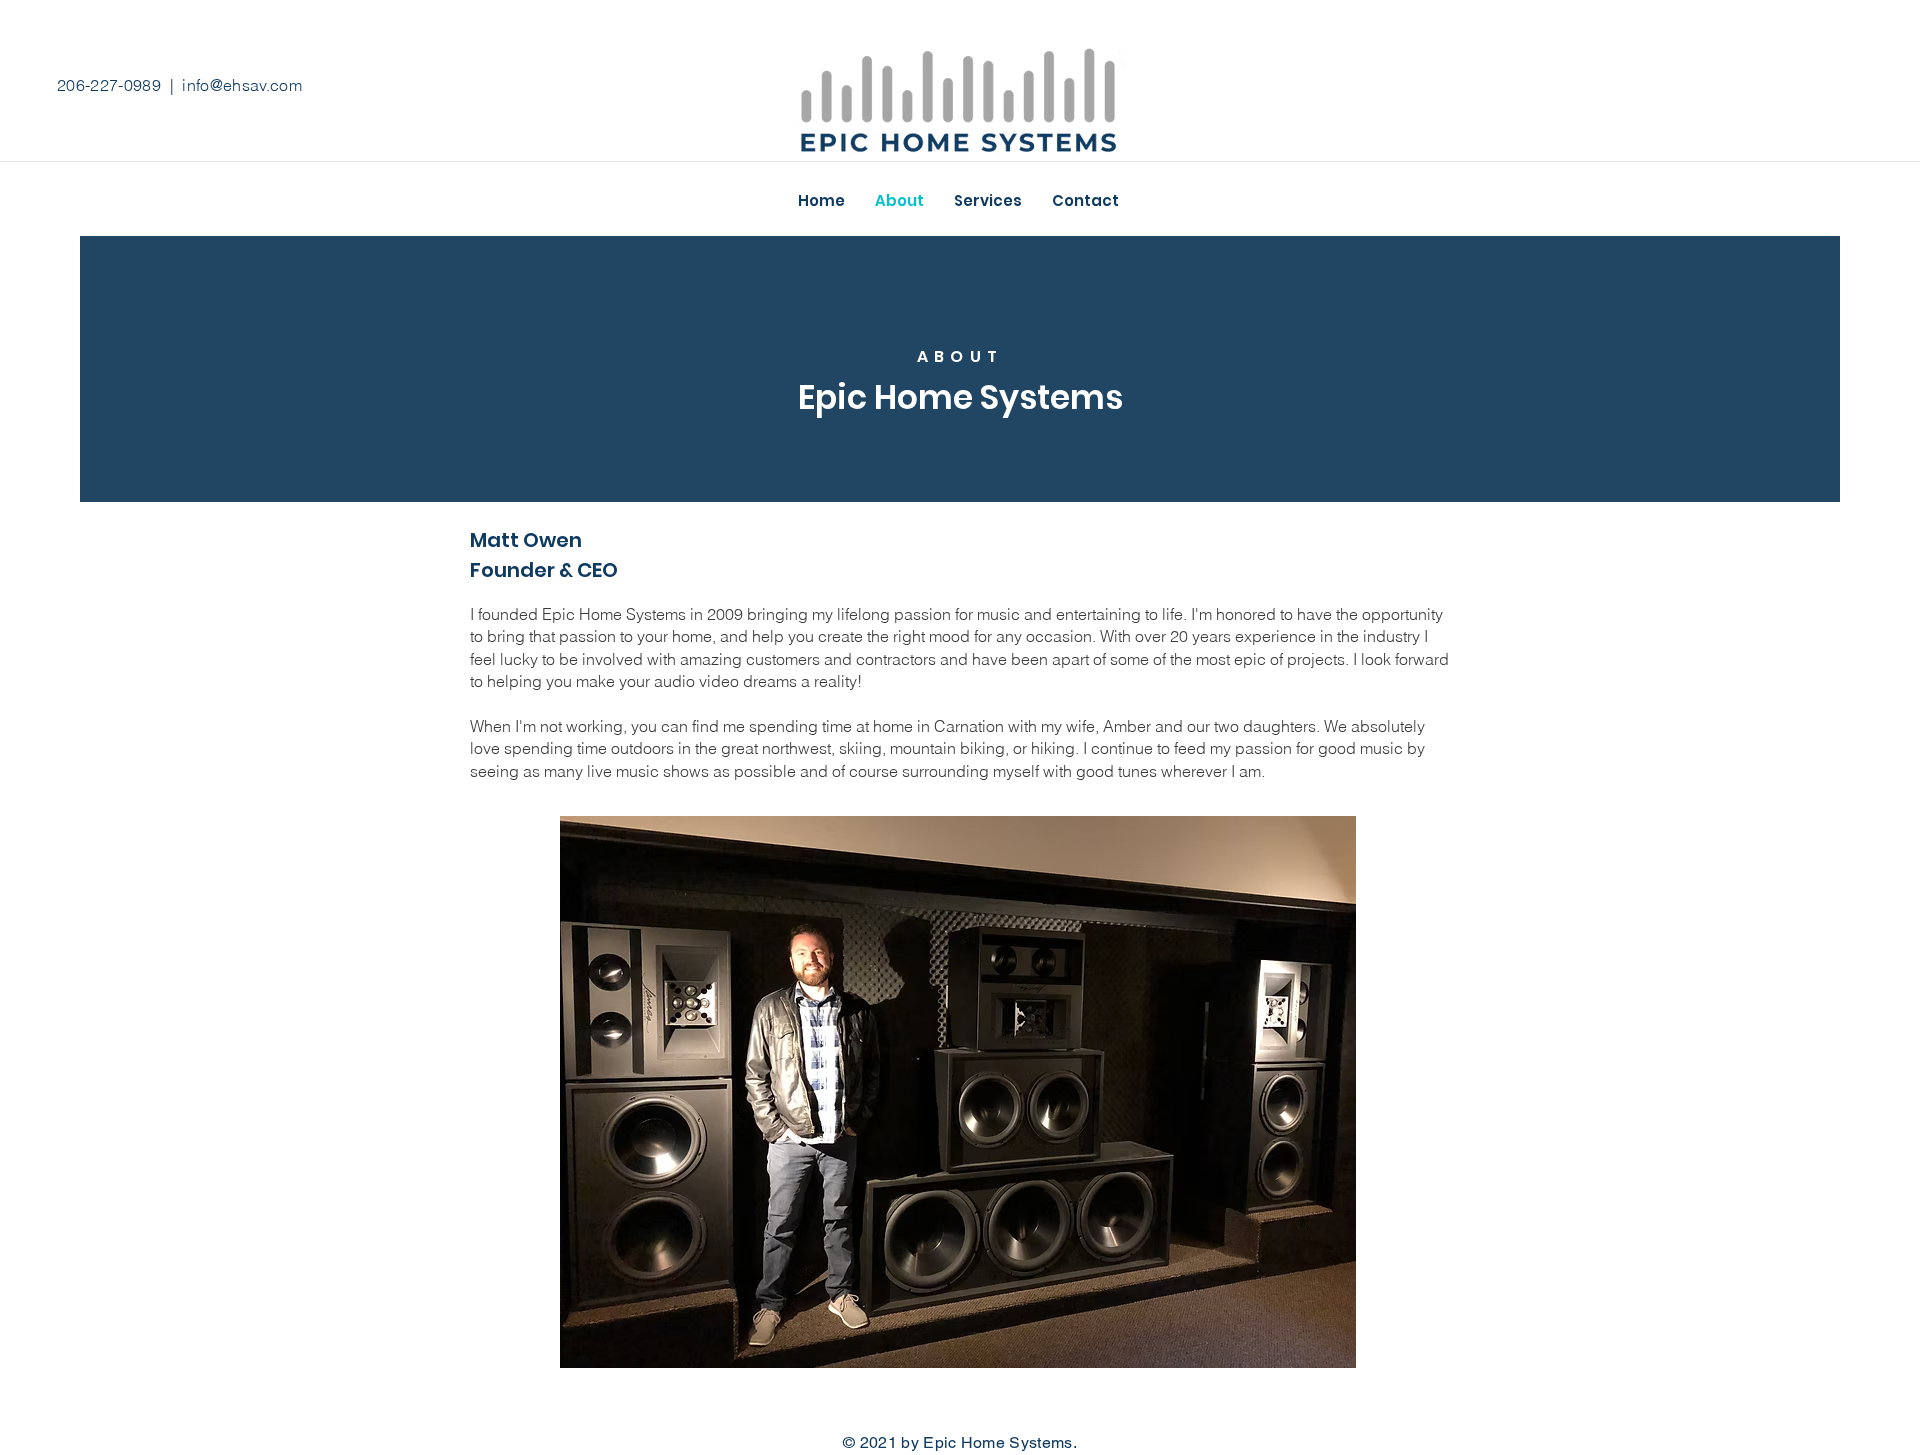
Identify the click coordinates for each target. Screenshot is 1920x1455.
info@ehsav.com (241, 85)
